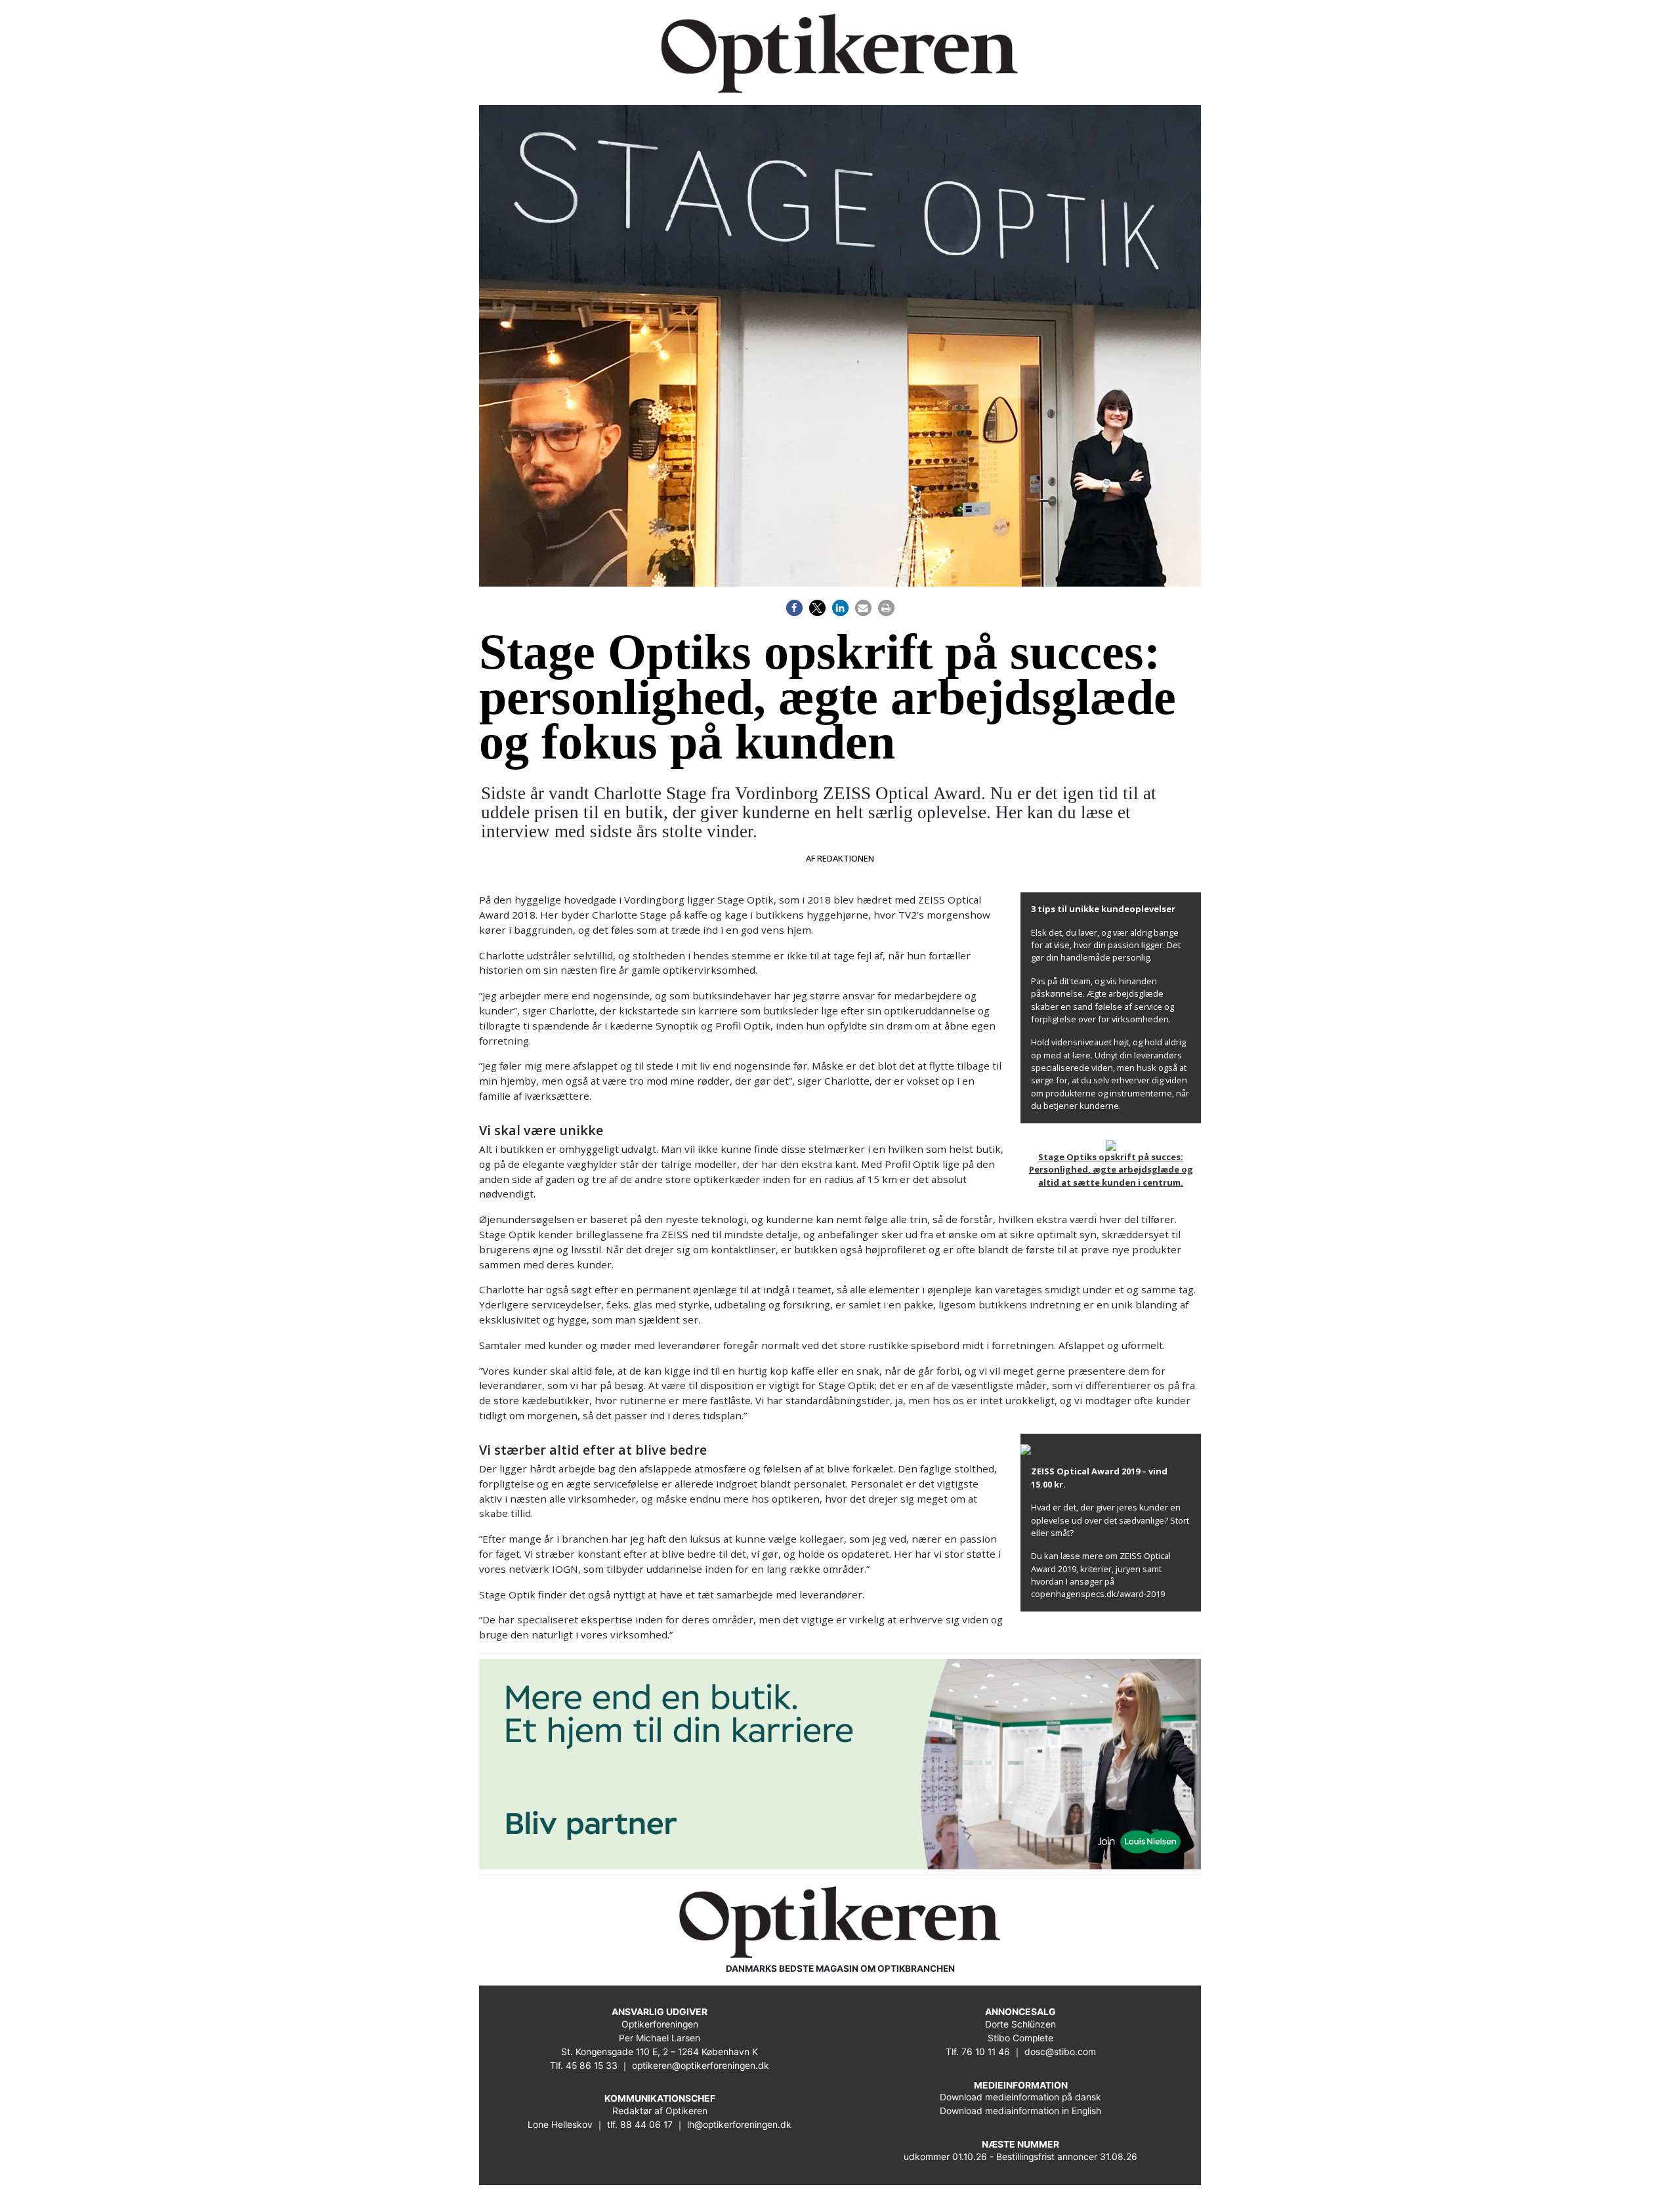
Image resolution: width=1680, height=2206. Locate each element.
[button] (794, 608)
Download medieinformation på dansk (1020, 2097)
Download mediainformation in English (1020, 2111)
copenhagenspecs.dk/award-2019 (1098, 1594)
